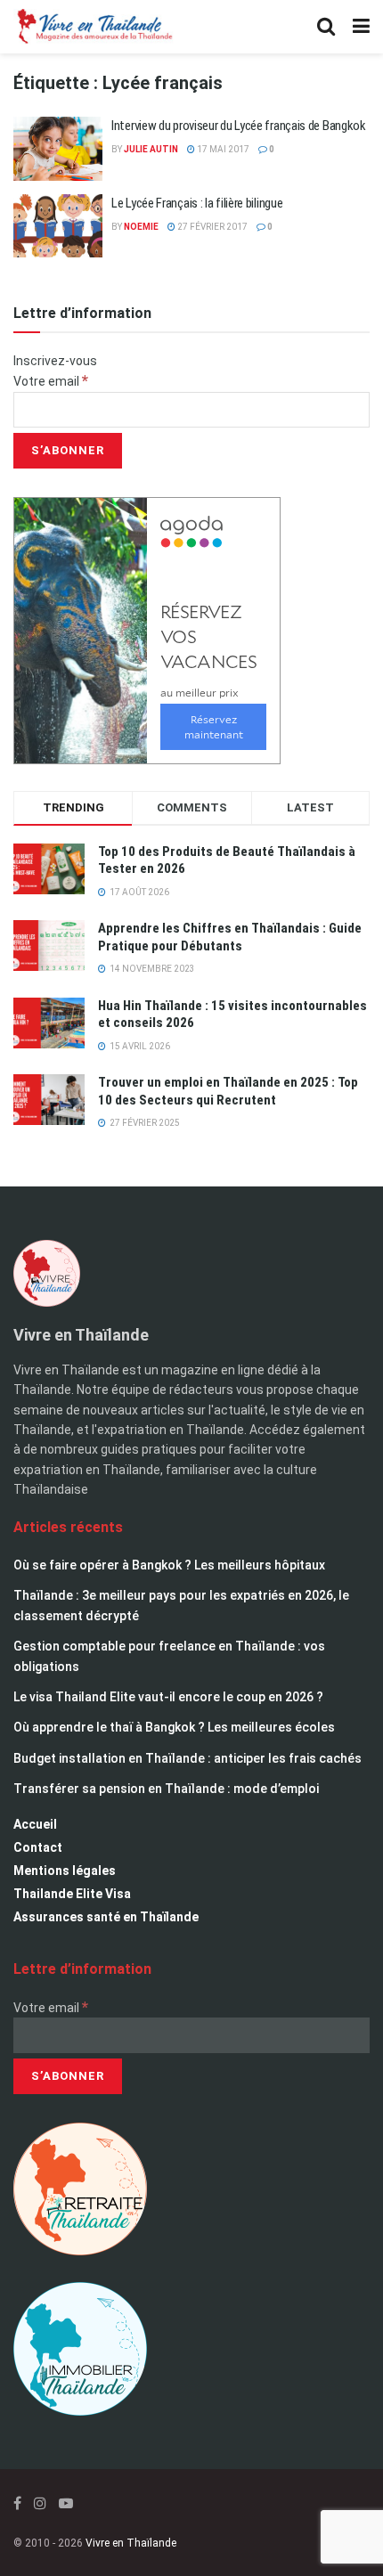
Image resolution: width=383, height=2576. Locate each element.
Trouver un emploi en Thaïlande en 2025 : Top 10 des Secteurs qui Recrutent (228, 1091)
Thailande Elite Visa (72, 1894)
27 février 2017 (212, 227)
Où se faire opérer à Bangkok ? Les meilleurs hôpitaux (169, 1565)
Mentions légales (65, 1871)
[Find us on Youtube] (66, 2503)
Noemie (141, 227)
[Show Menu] (361, 27)
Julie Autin (151, 149)
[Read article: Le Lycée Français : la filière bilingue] (58, 226)
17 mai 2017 (222, 149)
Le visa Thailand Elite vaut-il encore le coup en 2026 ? (168, 1697)
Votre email (51, 381)
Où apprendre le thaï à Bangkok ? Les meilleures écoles (174, 1727)
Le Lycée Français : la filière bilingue (197, 203)
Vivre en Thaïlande (131, 2543)
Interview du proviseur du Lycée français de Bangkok (239, 126)
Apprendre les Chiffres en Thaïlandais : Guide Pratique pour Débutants (230, 937)
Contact (38, 1847)
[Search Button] (326, 27)
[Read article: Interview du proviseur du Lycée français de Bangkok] (58, 149)
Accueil (35, 1824)
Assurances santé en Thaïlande (106, 1917)
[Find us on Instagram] (40, 2503)
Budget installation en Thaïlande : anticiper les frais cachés (187, 1758)
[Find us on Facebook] (17, 2503)
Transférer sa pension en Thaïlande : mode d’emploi (166, 1789)
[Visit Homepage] (94, 27)
